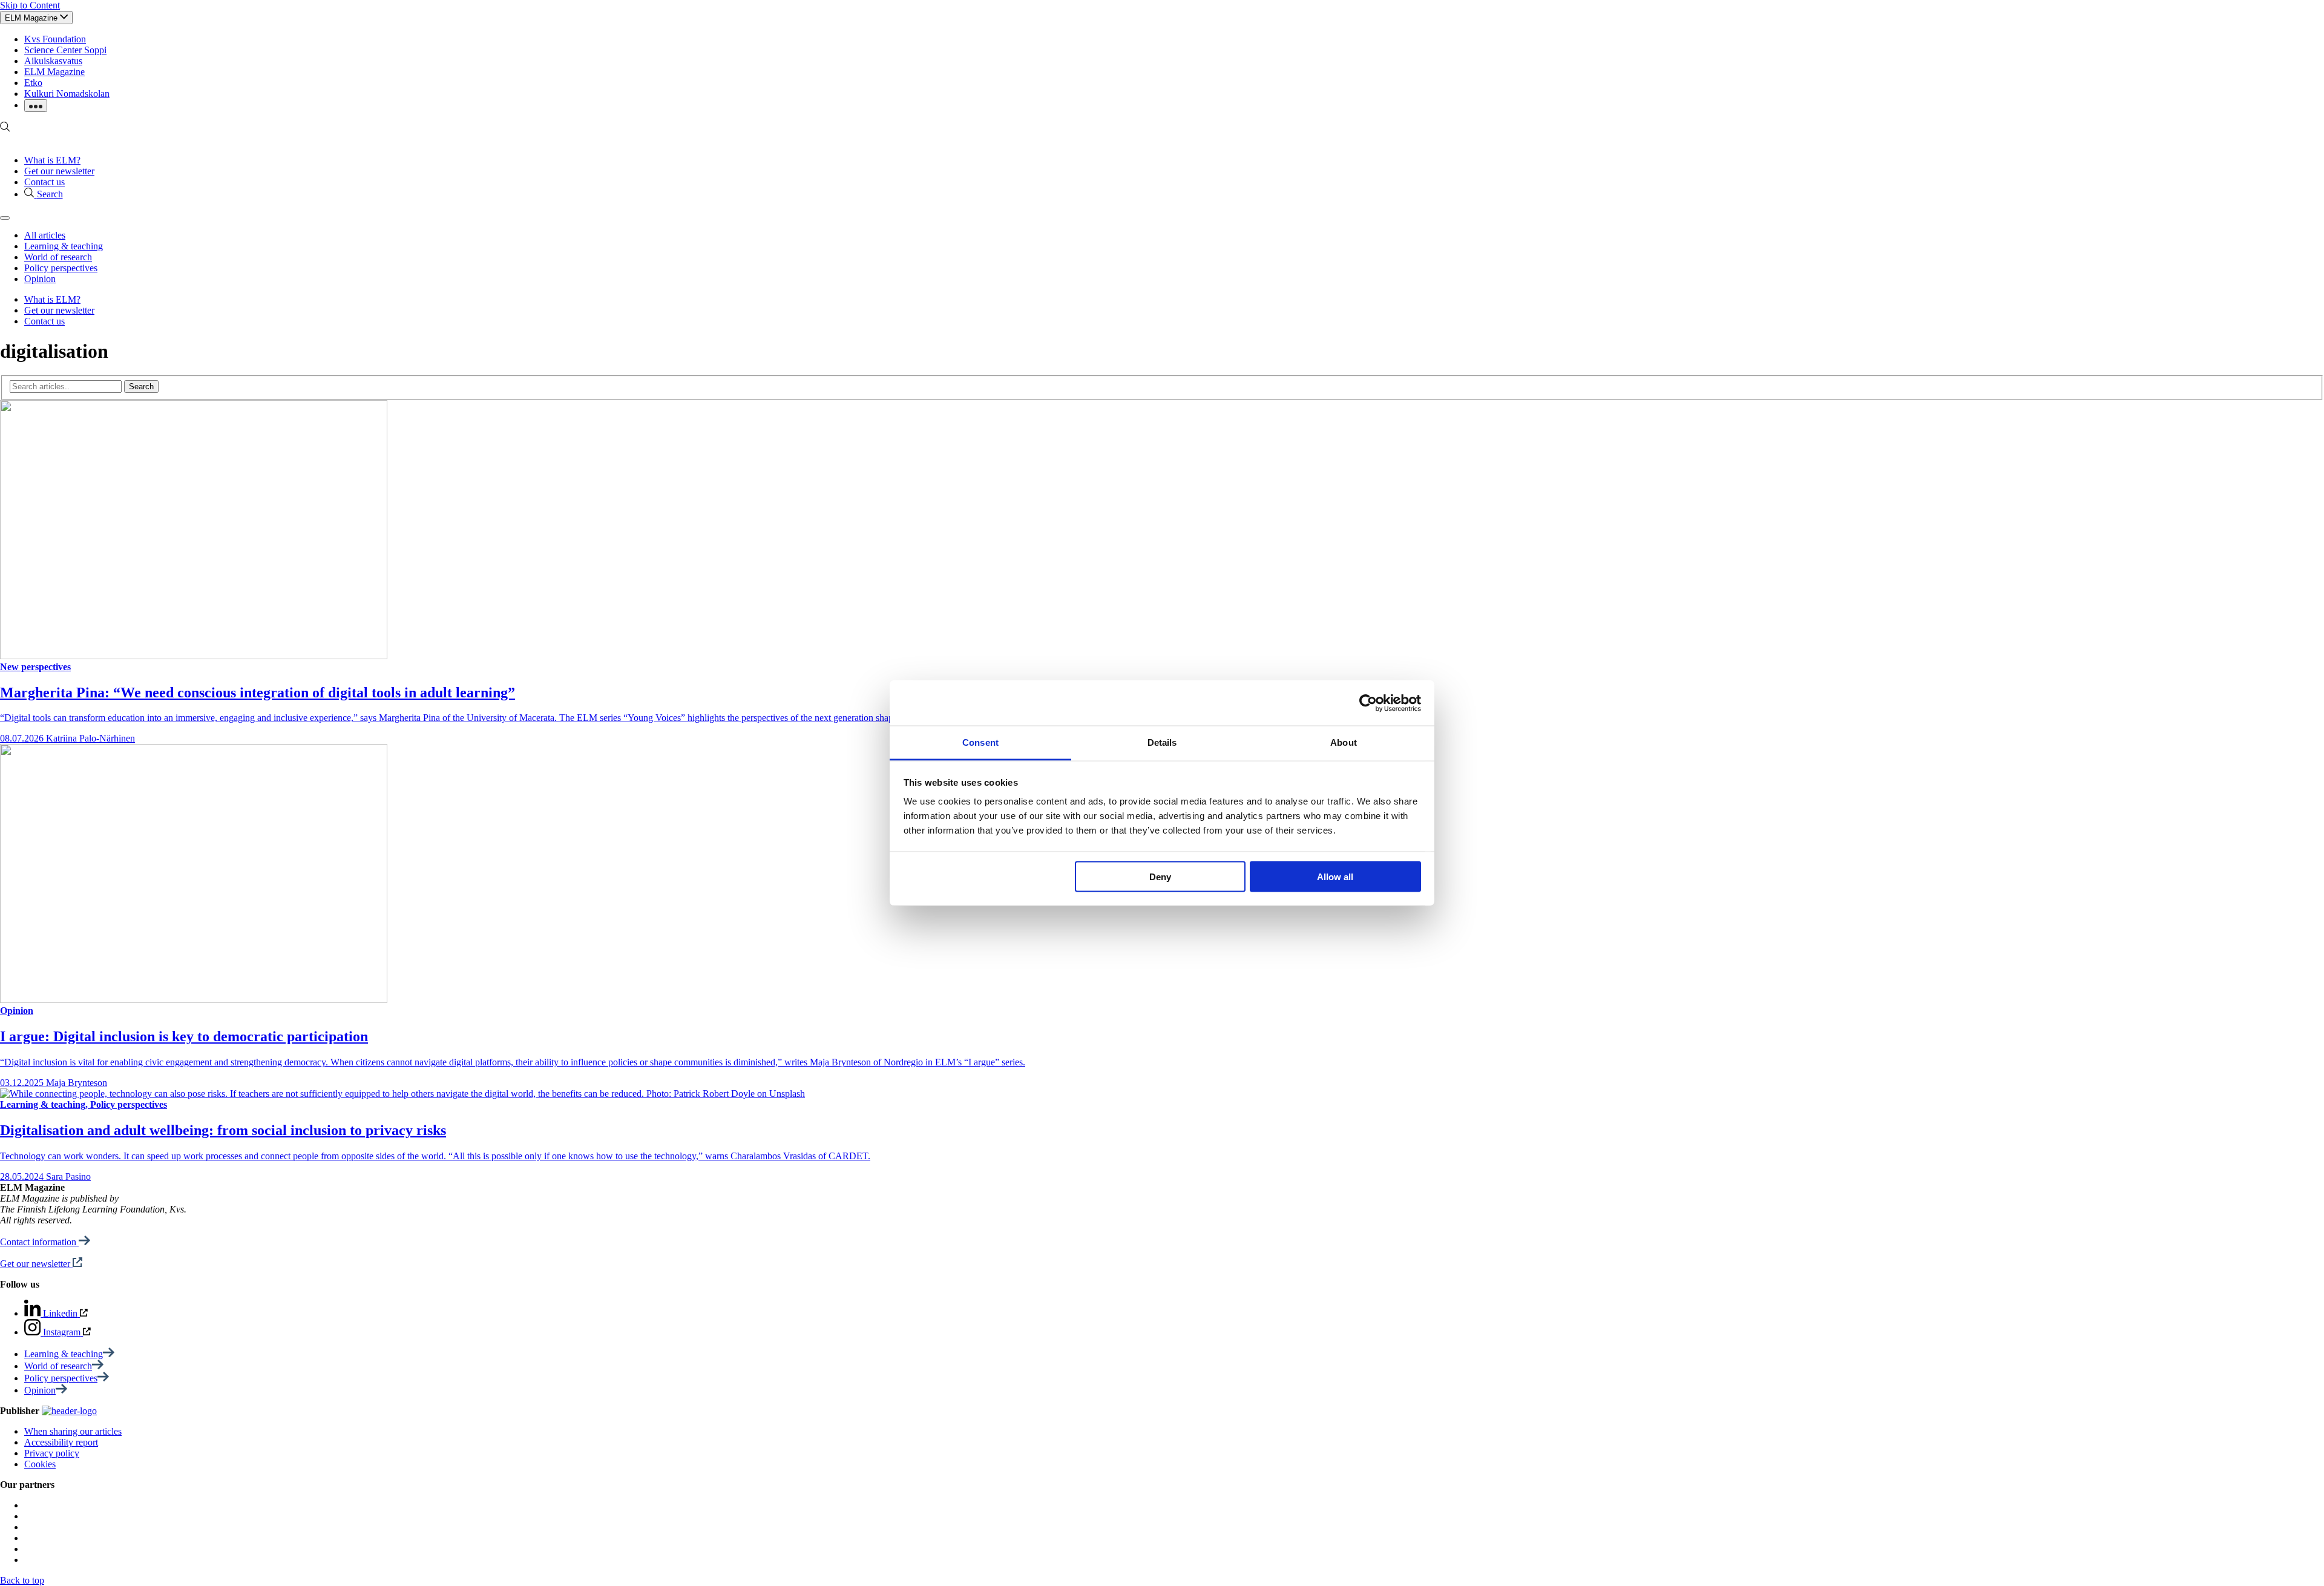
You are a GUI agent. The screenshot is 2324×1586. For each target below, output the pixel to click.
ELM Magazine (54, 72)
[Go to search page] (5, 129)
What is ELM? (52, 160)
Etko (33, 83)
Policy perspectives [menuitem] (61, 268)
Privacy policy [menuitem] (52, 1453)
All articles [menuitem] (45, 235)
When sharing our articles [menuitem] (73, 1431)
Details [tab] (1162, 742)
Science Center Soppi (65, 50)
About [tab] (1344, 742)
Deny (1160, 876)
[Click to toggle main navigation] (5, 218)
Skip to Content (30, 5)
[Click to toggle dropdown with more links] (36, 106)
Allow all (1335, 876)
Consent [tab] (980, 742)
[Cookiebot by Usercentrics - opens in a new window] (1368, 703)
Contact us (44, 182)
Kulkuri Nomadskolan (67, 94)
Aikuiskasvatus (53, 61)
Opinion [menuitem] (40, 279)
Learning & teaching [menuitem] (64, 246)
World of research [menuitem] (58, 257)
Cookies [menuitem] (40, 1464)
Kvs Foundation (55, 39)
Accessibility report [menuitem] (61, 1442)
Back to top (22, 1580)
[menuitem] (69, 1354)
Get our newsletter (59, 171)
